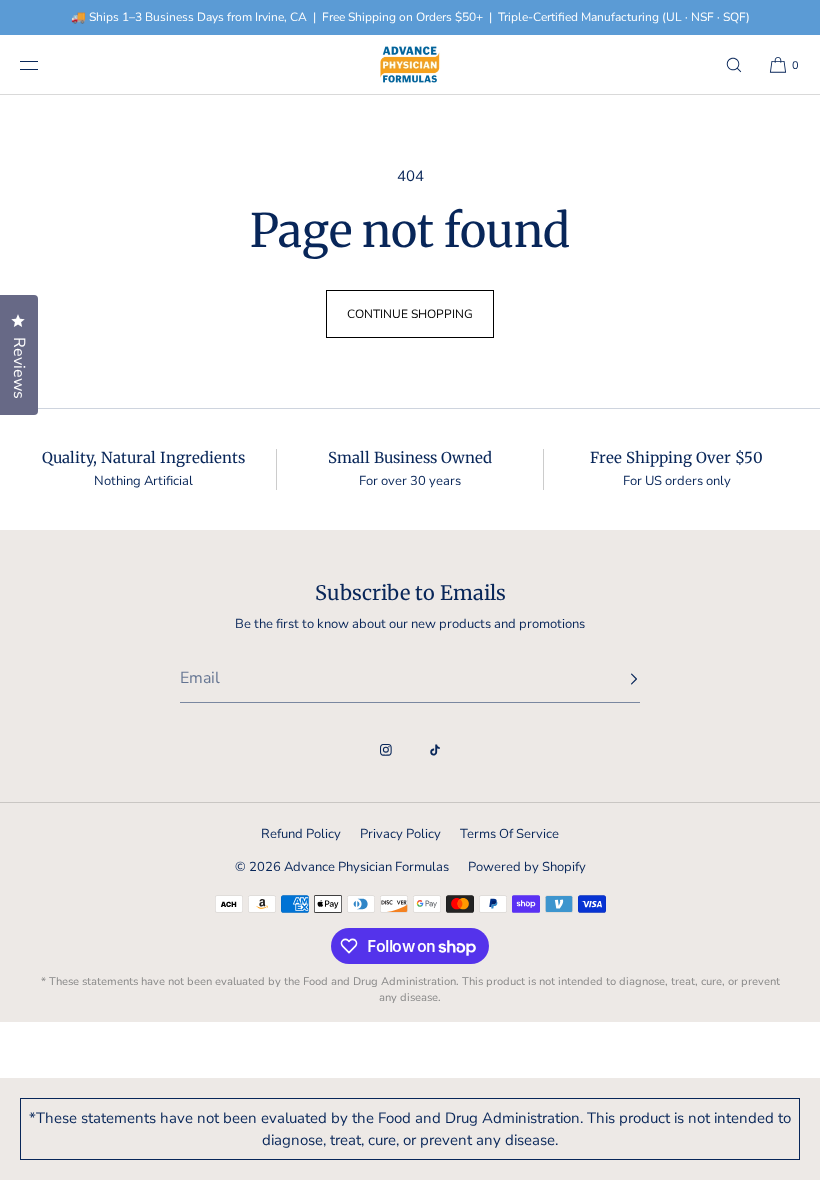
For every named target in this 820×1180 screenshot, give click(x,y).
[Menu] (44, 64)
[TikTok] (435, 750)
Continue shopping (410, 314)
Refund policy (301, 834)
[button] (734, 64)
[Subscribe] (615, 679)
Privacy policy (400, 834)
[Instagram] (386, 750)
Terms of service (509, 834)
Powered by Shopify (527, 867)
